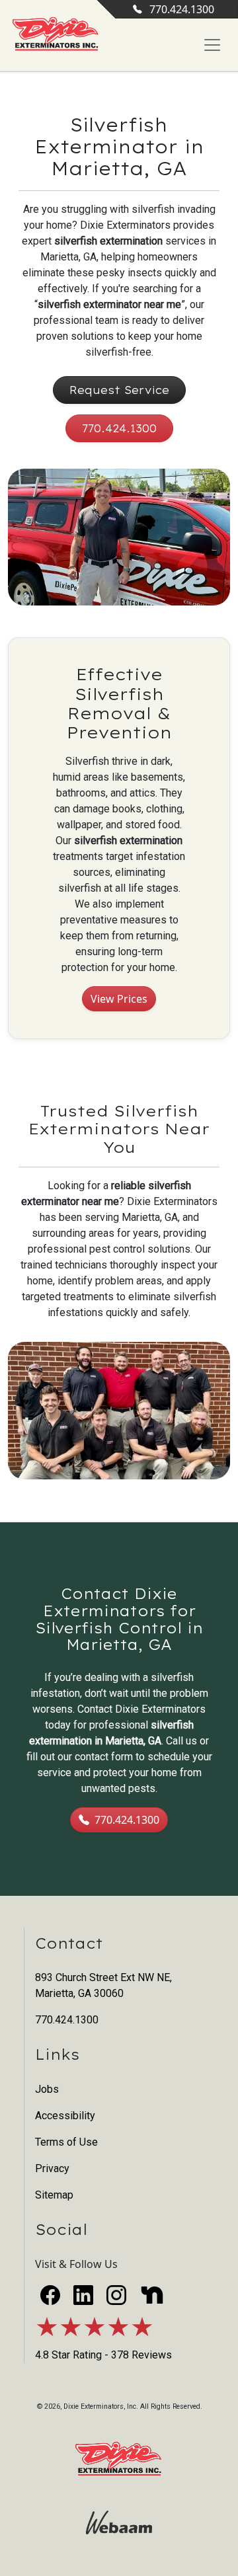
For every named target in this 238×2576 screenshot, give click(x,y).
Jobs (47, 2089)
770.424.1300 (182, 9)
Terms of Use (66, 2142)
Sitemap (54, 2195)
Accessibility (65, 2116)
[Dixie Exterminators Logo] (56, 35)
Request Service (119, 390)
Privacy (52, 2168)
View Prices (119, 999)
